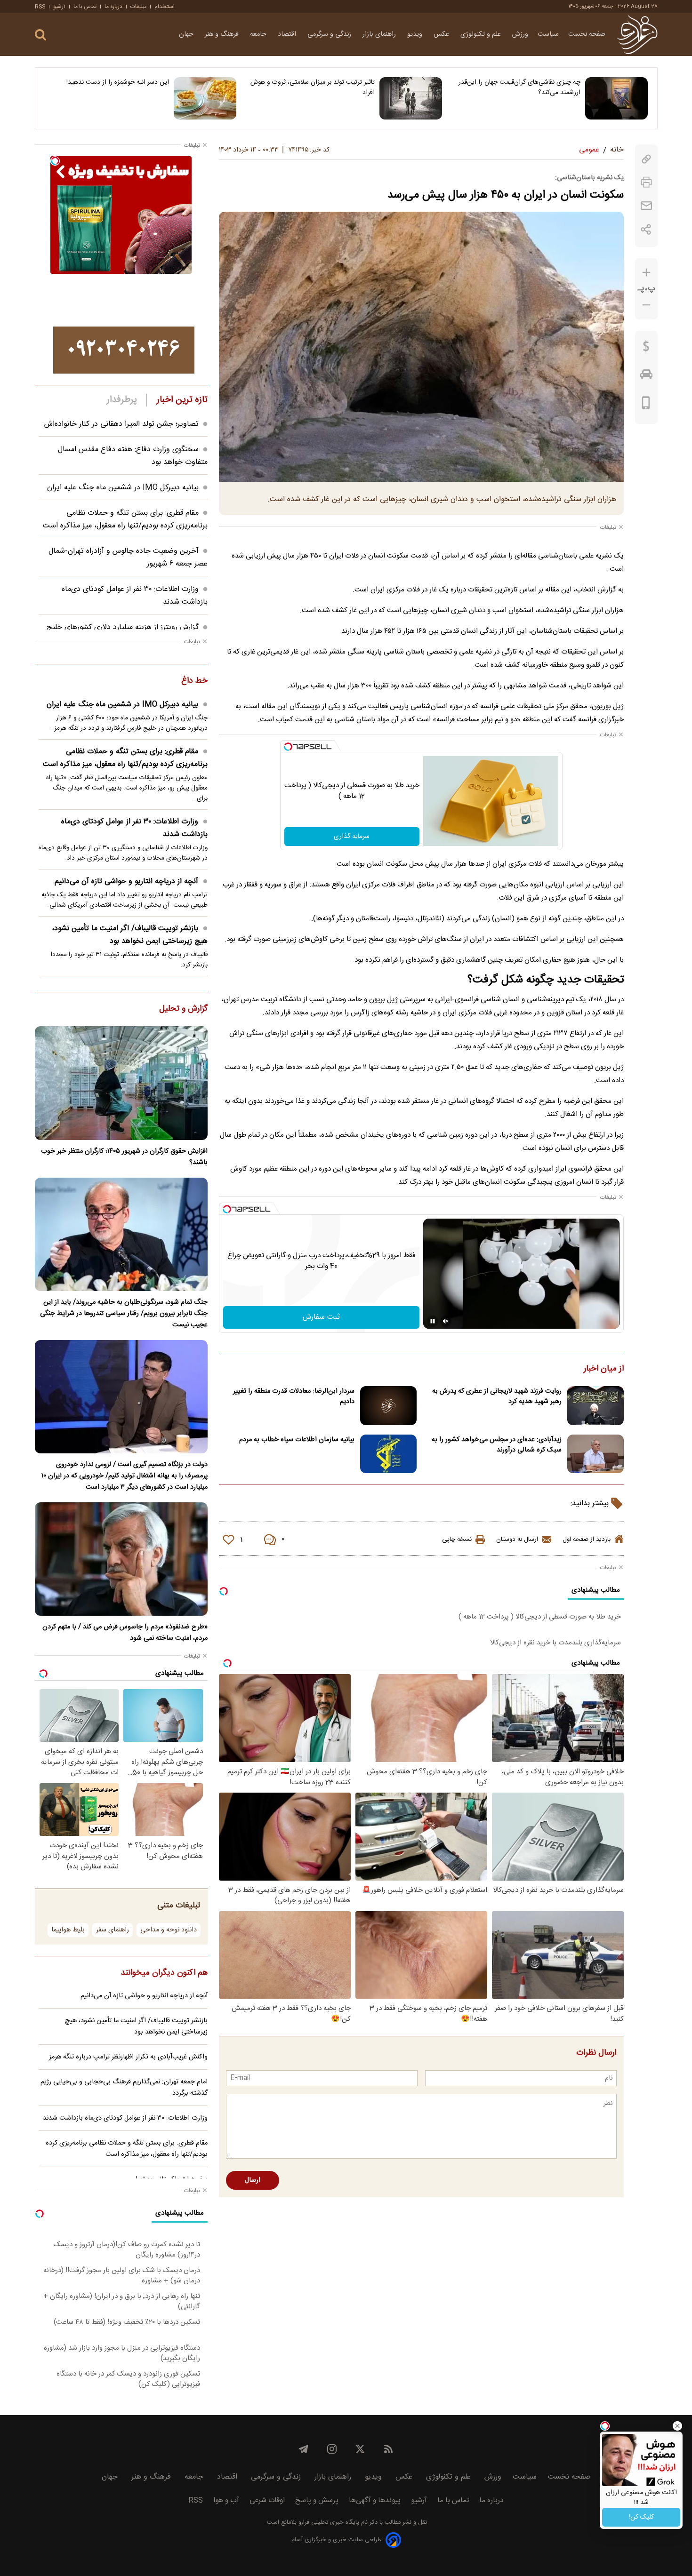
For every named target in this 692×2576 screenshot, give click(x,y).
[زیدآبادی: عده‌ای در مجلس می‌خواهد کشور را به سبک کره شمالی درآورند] (595, 1454)
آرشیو (59, 7)
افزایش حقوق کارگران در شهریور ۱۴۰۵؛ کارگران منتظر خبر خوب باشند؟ (124, 1157)
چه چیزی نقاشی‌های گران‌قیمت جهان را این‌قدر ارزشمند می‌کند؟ (519, 88)
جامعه (259, 34)
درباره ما (113, 7)
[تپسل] (288, 747)
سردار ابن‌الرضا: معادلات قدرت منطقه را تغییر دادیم (294, 1396)
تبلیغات (138, 7)
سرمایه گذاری (352, 837)
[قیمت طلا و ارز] (646, 349)
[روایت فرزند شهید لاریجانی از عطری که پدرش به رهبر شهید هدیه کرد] (595, 1406)
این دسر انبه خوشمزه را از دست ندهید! (118, 82)
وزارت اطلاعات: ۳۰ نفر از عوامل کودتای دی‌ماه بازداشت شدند (134, 828)
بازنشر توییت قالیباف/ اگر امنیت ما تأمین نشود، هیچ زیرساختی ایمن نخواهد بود (130, 935)
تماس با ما (85, 7)
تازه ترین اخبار (182, 400)
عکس (442, 34)
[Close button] (677, 2426)
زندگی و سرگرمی (330, 34)
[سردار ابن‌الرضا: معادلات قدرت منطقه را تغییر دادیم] (388, 1406)
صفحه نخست (587, 34)
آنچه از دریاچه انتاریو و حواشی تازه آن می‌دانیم (126, 881)
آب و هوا (226, 2500)
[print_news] (646, 182)
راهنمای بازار (380, 34)
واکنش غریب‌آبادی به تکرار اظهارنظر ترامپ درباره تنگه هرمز (128, 2057)
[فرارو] (637, 34)
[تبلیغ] (124, 350)
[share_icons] (646, 229)
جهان (187, 34)
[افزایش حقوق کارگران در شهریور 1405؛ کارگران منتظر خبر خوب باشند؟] (121, 1083)
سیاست (548, 34)
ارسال (253, 2180)
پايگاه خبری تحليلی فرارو (328, 2523)
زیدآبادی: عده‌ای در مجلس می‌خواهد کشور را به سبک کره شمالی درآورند (497, 1445)
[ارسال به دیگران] (646, 206)
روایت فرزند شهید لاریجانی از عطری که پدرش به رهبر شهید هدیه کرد (497, 1396)
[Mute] (446, 1321)
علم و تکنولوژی (482, 34)
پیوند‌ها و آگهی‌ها (375, 2500)
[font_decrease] (646, 305)
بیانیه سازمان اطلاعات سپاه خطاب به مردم (297, 1440)
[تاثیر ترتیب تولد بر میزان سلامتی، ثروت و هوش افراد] (411, 98)
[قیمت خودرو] (646, 376)
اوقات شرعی (267, 2500)
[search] (40, 35)
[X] (360, 2449)
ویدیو (416, 34)
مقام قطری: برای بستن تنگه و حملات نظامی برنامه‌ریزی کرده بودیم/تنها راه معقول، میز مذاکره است (125, 519)
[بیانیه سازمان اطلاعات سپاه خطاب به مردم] (388, 1454)
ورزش (520, 34)
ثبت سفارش (321, 1317)
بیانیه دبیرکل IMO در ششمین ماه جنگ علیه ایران (123, 488)
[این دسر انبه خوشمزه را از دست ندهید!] (205, 98)
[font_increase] (646, 273)
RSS (40, 7)
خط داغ (194, 681)
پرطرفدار (122, 400)
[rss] (388, 2449)
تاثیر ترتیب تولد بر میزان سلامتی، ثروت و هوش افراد (313, 88)
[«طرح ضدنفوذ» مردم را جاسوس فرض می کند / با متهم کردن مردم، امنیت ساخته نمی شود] (121, 1559)
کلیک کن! (641, 2517)
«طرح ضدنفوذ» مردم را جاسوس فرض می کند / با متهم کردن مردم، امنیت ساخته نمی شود (125, 1633)
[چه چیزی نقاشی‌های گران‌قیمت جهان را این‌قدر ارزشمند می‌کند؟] (616, 98)
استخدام (165, 7)
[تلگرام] (304, 2449)
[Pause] (433, 1321)
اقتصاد (288, 34)
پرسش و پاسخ (317, 2500)
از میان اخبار (604, 1369)
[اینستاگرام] (332, 2449)
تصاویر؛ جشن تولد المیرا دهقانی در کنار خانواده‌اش (121, 424)
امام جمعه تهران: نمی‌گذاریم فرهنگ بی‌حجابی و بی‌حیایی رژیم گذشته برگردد (124, 2088)
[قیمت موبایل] (646, 405)
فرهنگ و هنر (223, 34)
